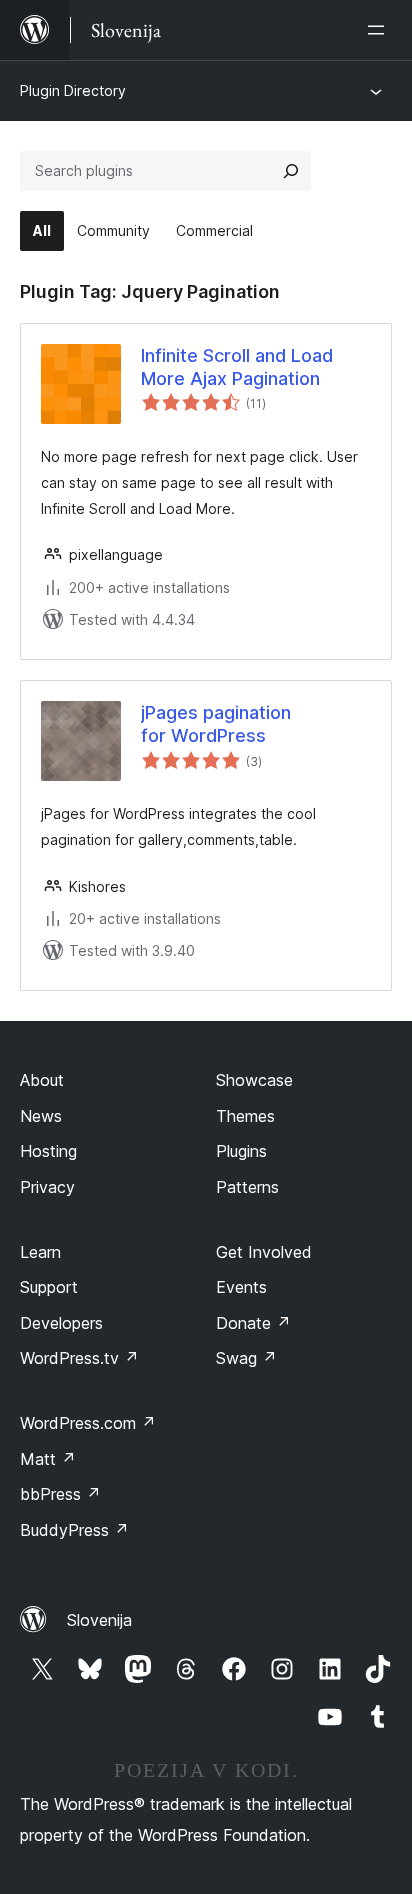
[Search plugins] (291, 171)
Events (241, 1287)
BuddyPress (74, 1530)
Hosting (48, 1151)
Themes (245, 1116)
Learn (40, 1252)
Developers (61, 1323)
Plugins (241, 1151)
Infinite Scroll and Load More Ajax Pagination (237, 367)
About (42, 1080)
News (41, 1116)
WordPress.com (88, 1423)
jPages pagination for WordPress (216, 724)
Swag (246, 1358)
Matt (48, 1459)
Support (49, 1287)
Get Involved (264, 1252)
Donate (253, 1323)
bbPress (60, 1494)
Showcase (254, 1080)
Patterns (247, 1187)
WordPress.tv (79, 1358)
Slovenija (99, 1620)
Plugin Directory (73, 90)
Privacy (47, 1187)
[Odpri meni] (380, 30)
